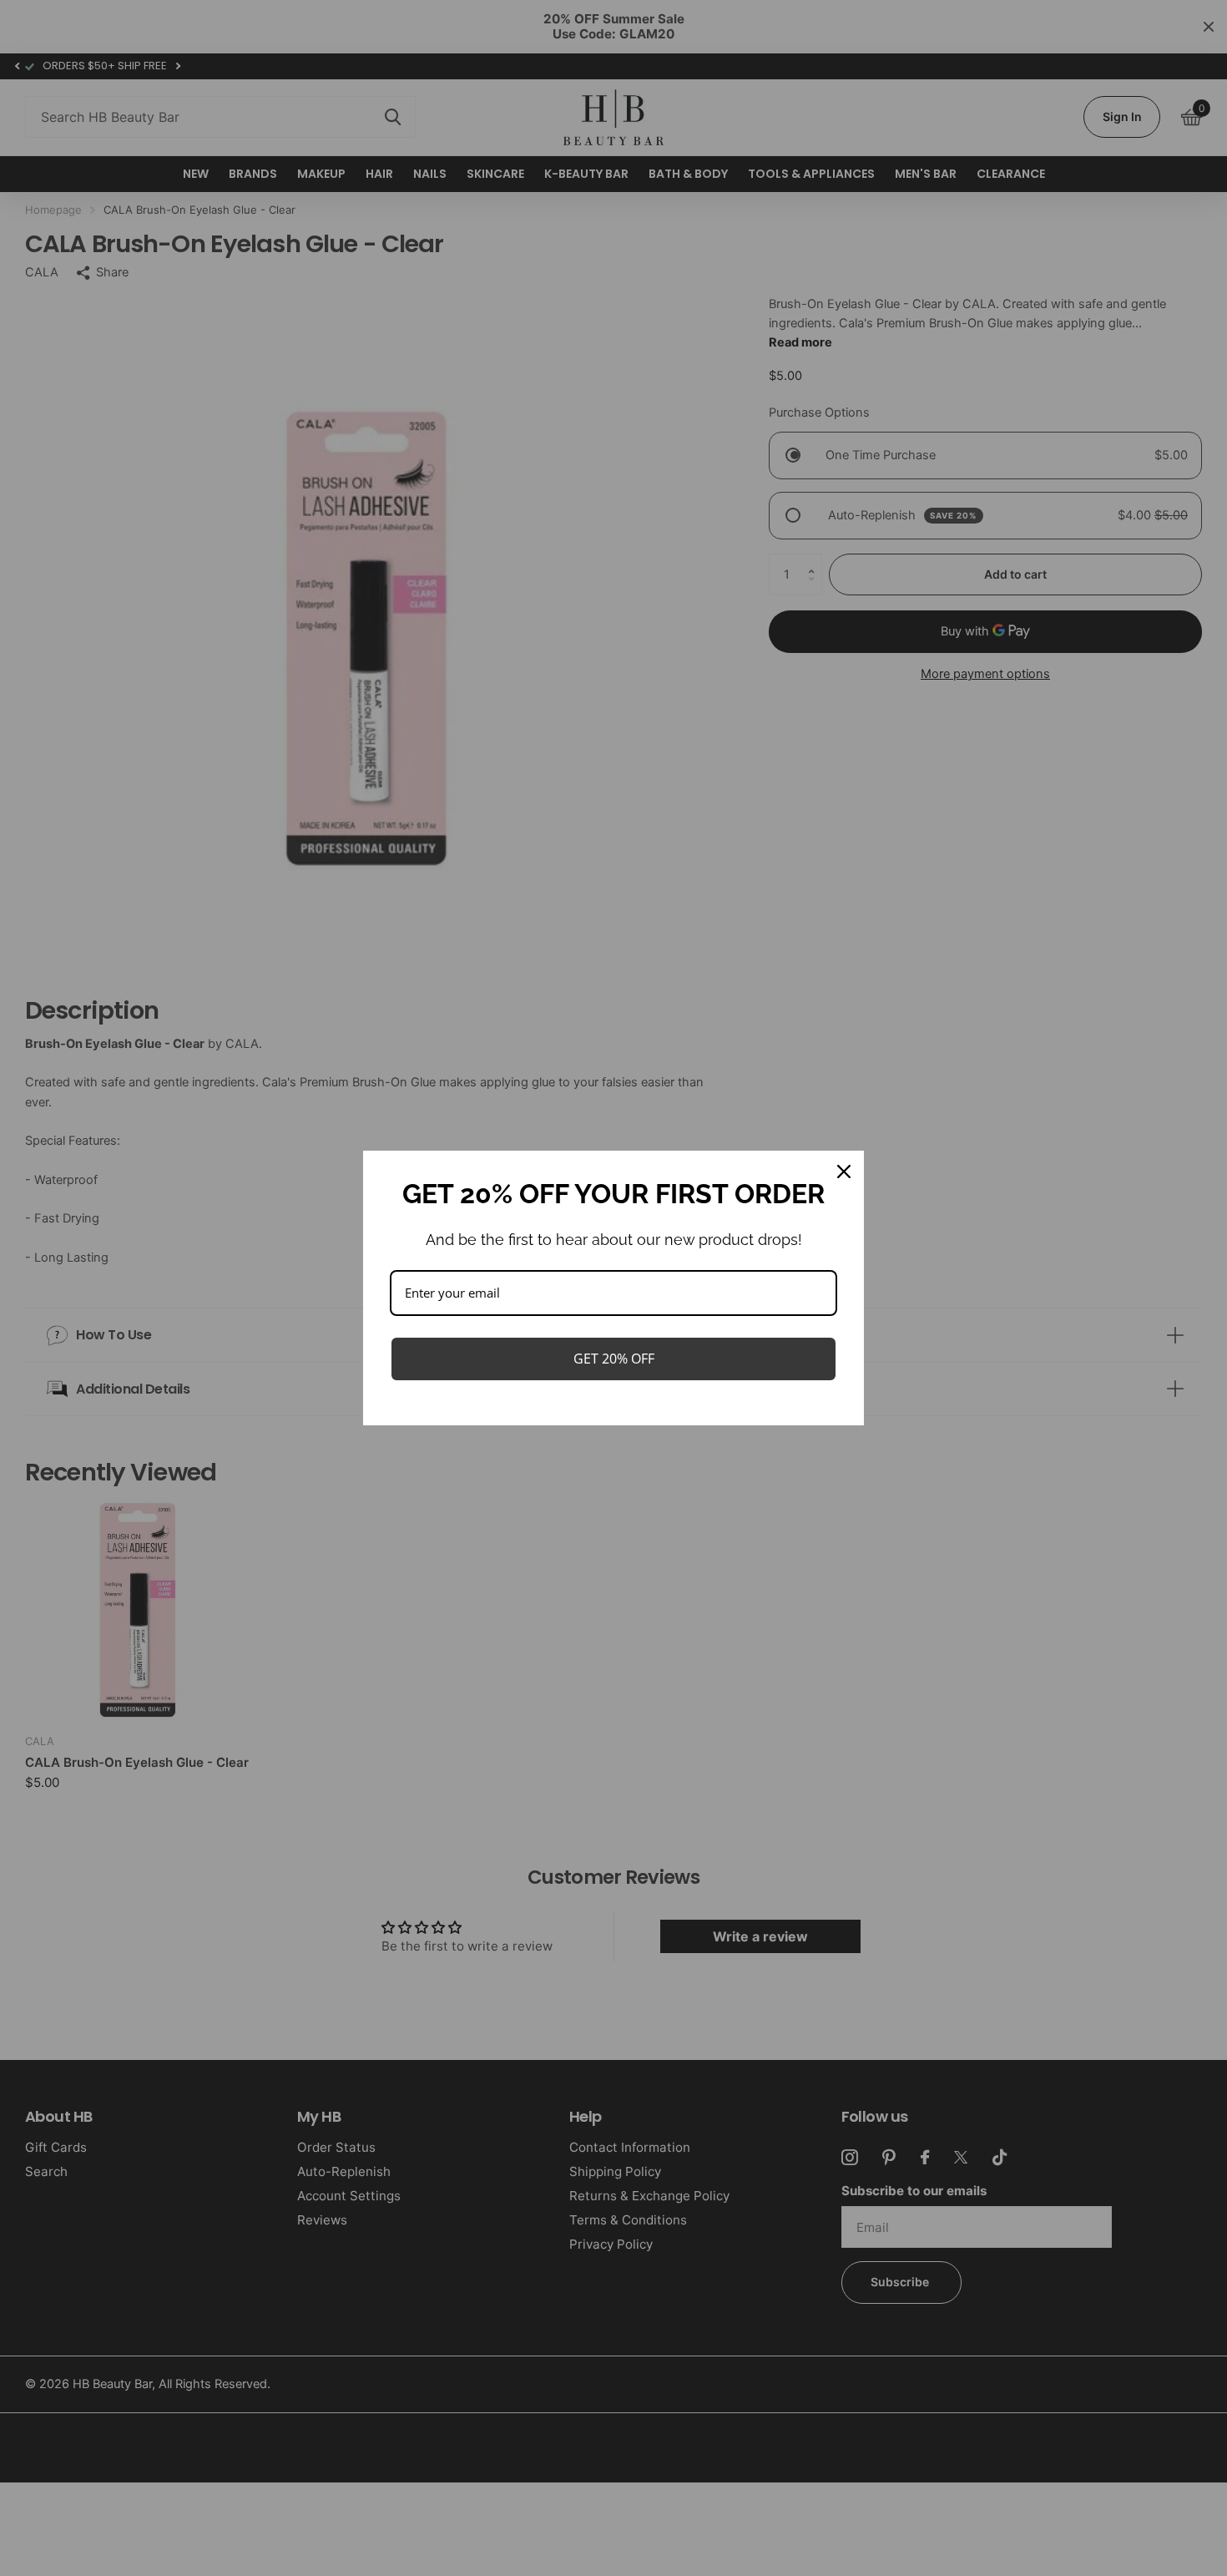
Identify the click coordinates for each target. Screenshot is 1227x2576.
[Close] (844, 1172)
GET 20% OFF (614, 1359)
